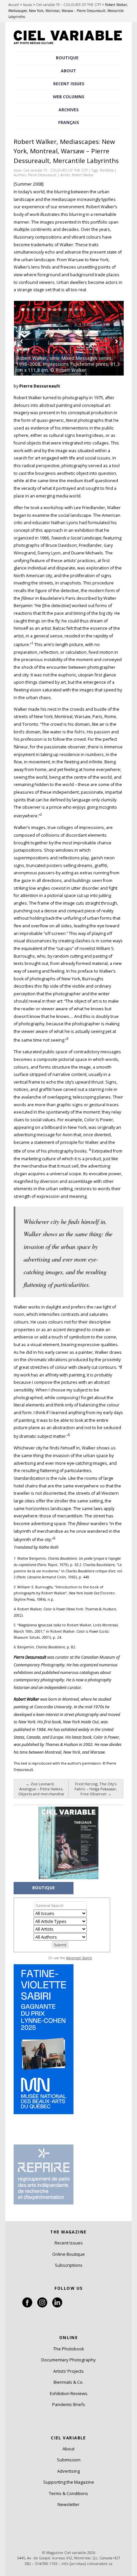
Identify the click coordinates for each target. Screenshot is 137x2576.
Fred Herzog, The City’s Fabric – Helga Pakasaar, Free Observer (96, 1789)
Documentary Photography (68, 2360)
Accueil (14, 5)
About (68, 71)
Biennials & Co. (68, 2382)
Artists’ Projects (68, 2371)
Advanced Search (79, 1958)
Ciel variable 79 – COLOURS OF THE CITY (68, 5)
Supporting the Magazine (69, 2482)
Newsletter (68, 2504)
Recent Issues (69, 2243)
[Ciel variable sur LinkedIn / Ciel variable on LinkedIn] (57, 2306)
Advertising (68, 2471)
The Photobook (69, 2349)
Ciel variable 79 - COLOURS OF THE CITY (56, 170)
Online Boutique (68, 2254)
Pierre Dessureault (42, 175)
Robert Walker (83, 175)
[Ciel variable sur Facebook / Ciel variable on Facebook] (27, 2306)
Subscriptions (69, 2265)
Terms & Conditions (68, 2493)
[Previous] (41, 338)
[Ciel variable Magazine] (68, 45)
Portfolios (107, 170)
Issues (27, 5)
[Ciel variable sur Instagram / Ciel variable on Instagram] (42, 2306)
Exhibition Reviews (69, 2393)
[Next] (96, 338)
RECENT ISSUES (69, 84)
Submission (69, 2460)
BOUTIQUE (67, 58)
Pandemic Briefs (69, 2404)
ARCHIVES (68, 110)
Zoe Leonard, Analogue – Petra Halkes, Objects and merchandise (41, 1789)
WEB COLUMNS (68, 97)
